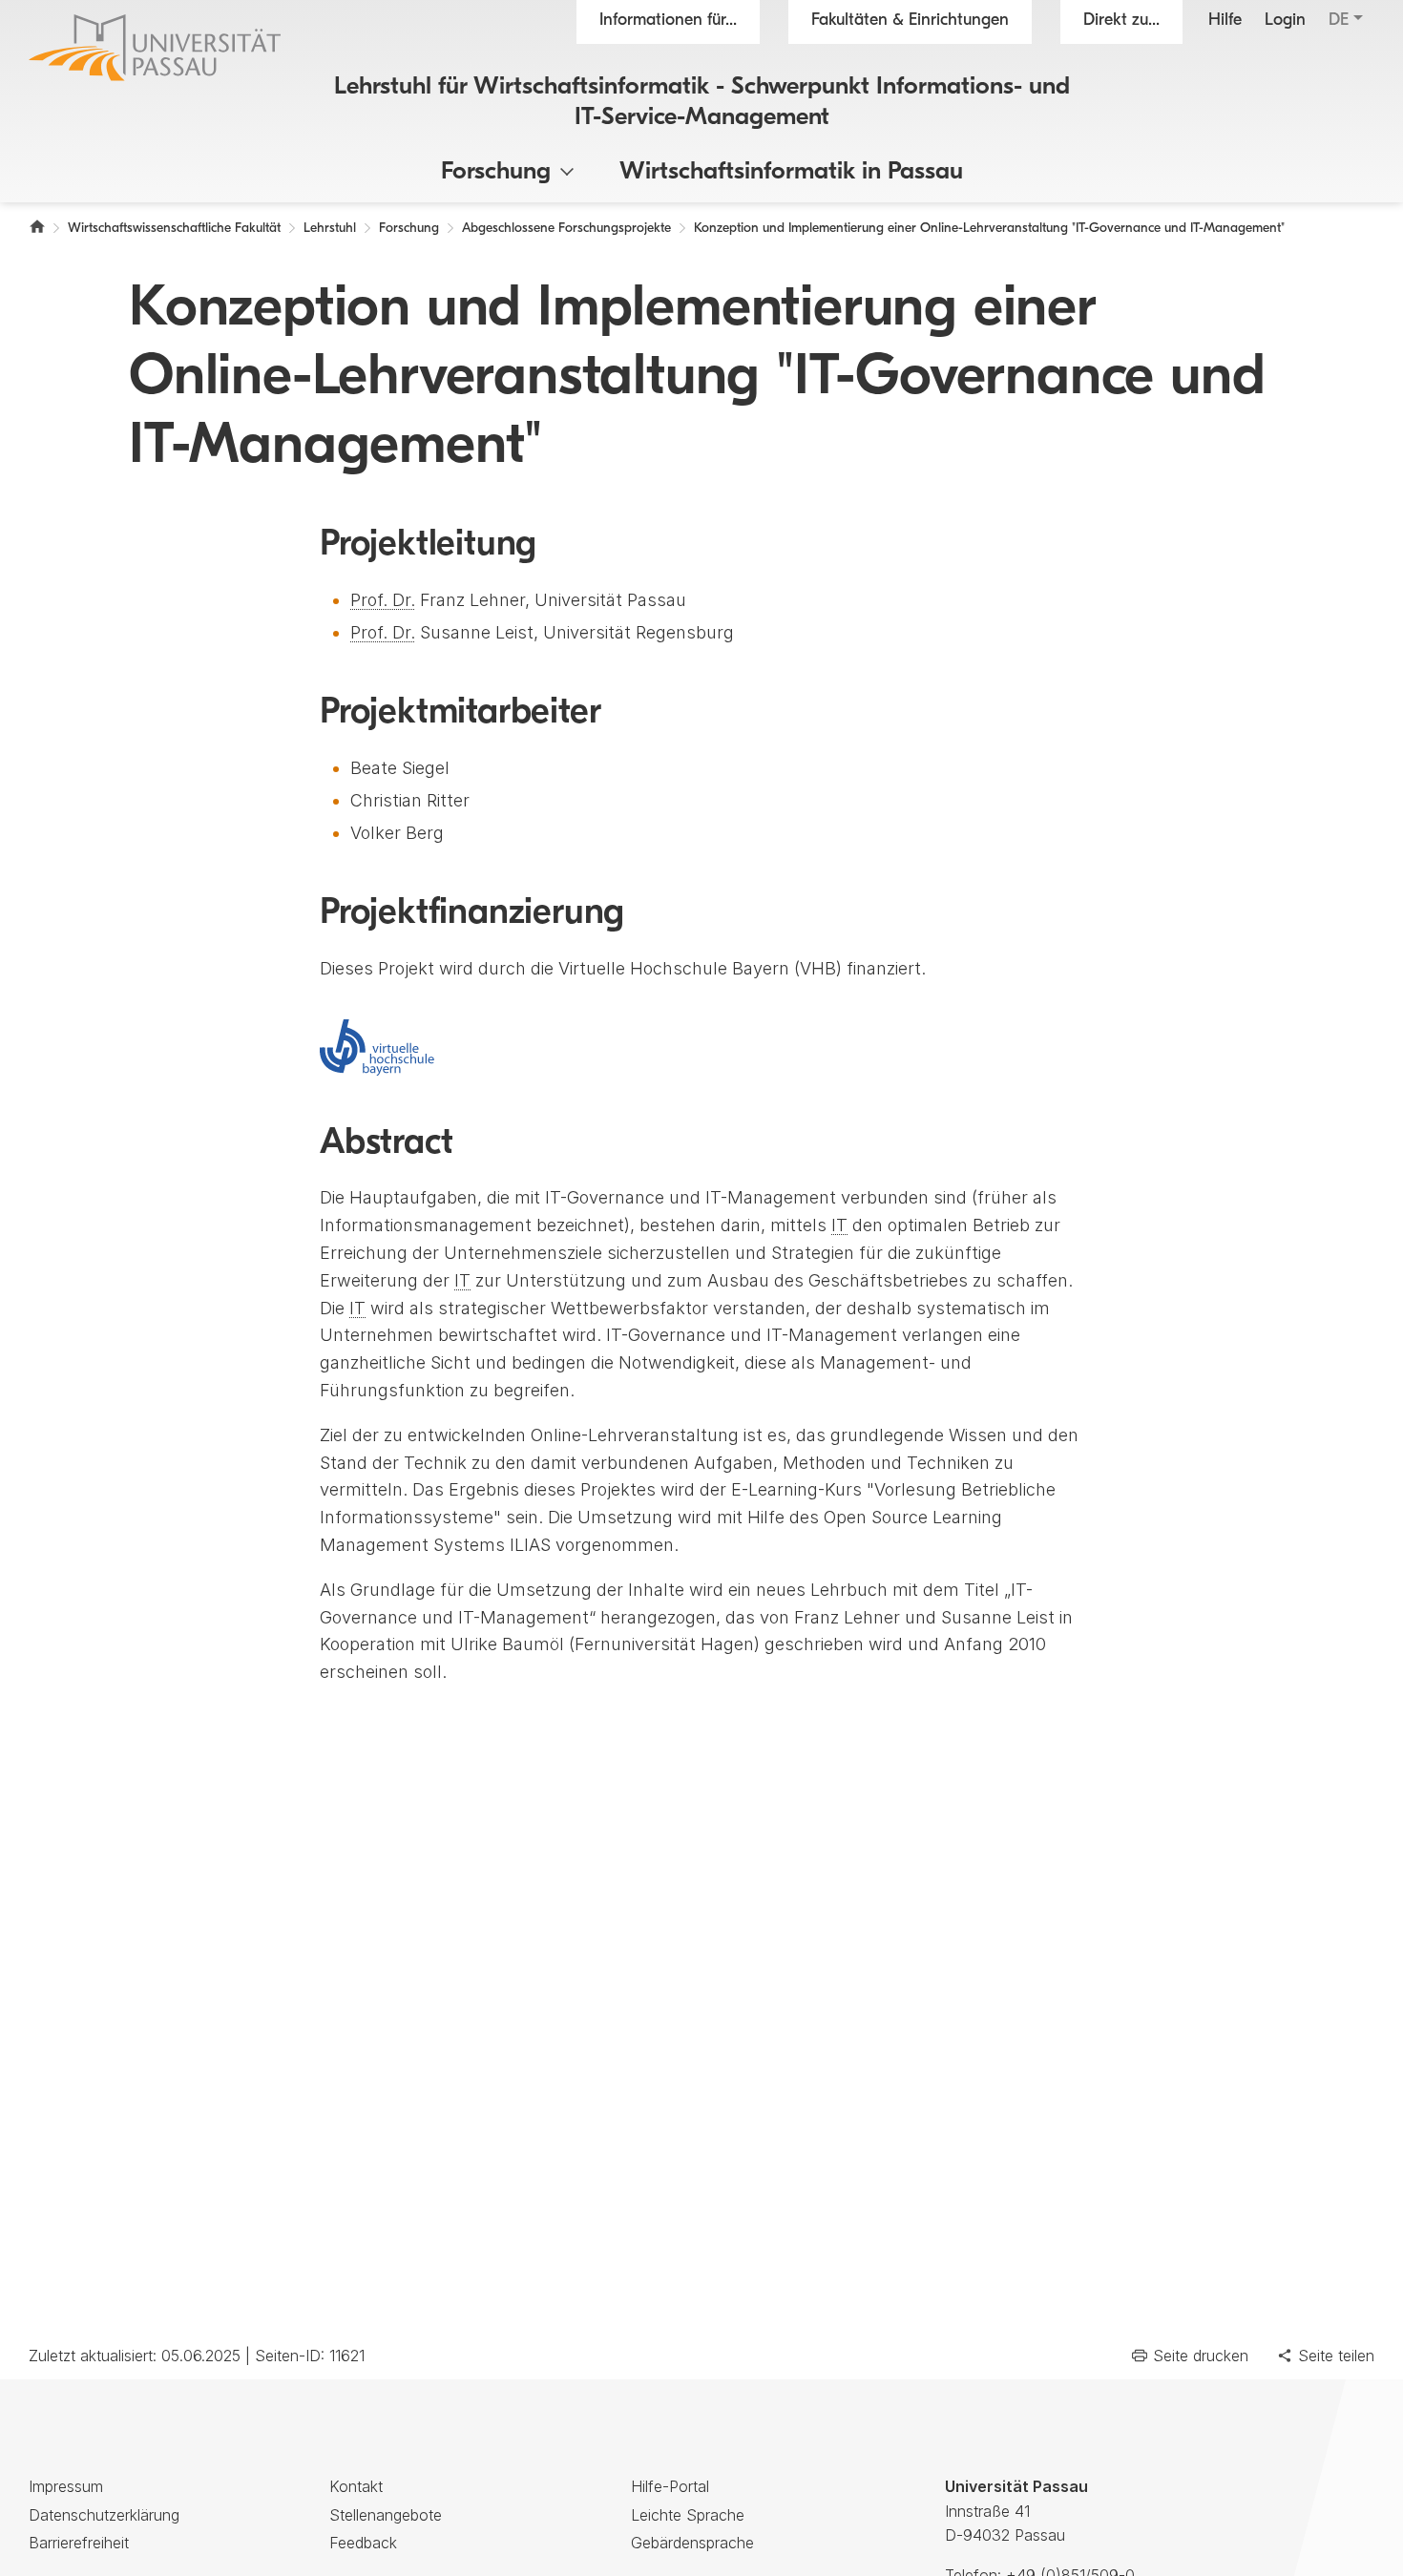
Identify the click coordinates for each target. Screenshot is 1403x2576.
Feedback (363, 2543)
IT (839, 1225)
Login (1285, 21)
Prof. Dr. (383, 600)
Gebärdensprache (692, 2543)
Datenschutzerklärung (104, 2515)
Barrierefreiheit (79, 2543)
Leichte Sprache (688, 2515)
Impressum (66, 2486)
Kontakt (356, 2486)
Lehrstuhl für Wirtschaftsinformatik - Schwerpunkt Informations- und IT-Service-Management (702, 102)
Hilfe (1225, 21)
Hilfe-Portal (670, 2486)
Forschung (496, 172)
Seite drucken (1201, 2356)
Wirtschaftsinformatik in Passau (791, 172)
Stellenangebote (386, 2515)
